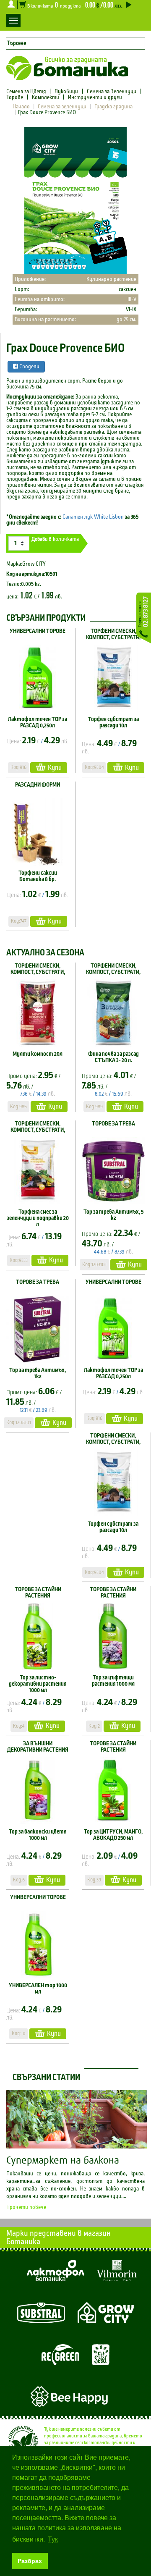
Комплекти (46, 97)
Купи (55, 767)
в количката (55, 539)
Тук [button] (53, 2539)
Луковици (66, 92)
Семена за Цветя (27, 92)
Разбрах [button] (30, 2561)
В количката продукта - (74, 5)
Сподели (29, 367)
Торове (15, 97)
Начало (21, 107)
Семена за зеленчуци (62, 107)
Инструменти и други (95, 97)
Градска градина (113, 107)
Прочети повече (26, 2207)
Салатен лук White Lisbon (93, 517)
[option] (75, 201)
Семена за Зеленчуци (112, 92)
